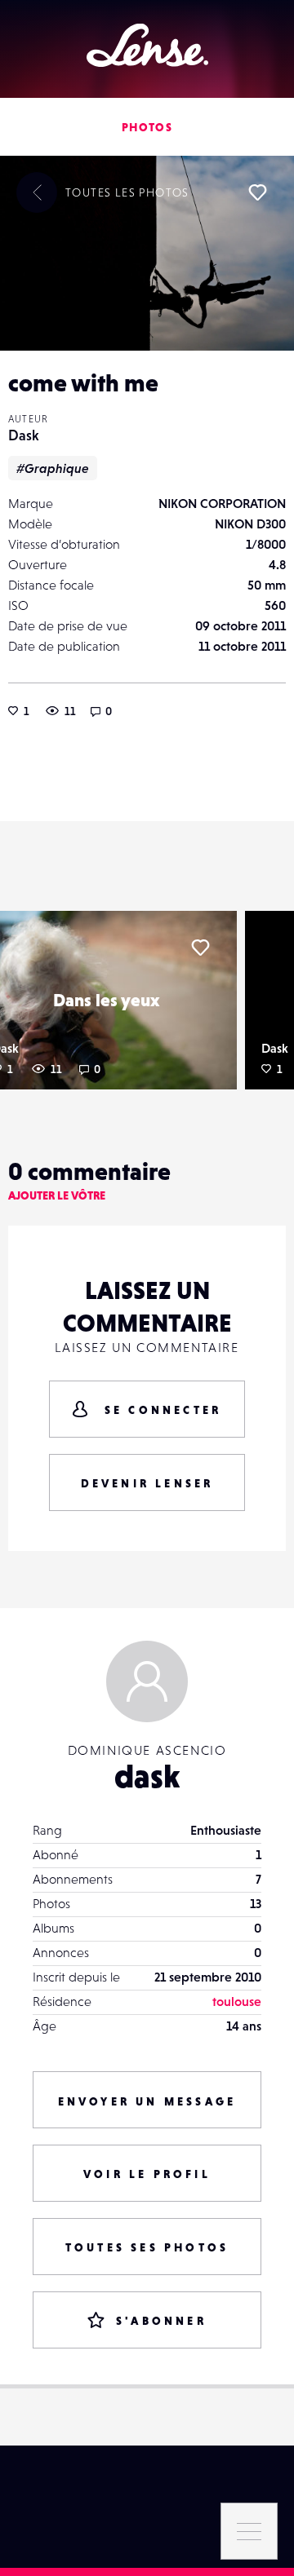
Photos (147, 127)
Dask (24, 435)
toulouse (237, 2001)
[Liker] (257, 192)
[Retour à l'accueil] (147, 45)
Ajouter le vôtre (57, 1195)
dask (147, 1776)
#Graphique (53, 468)
